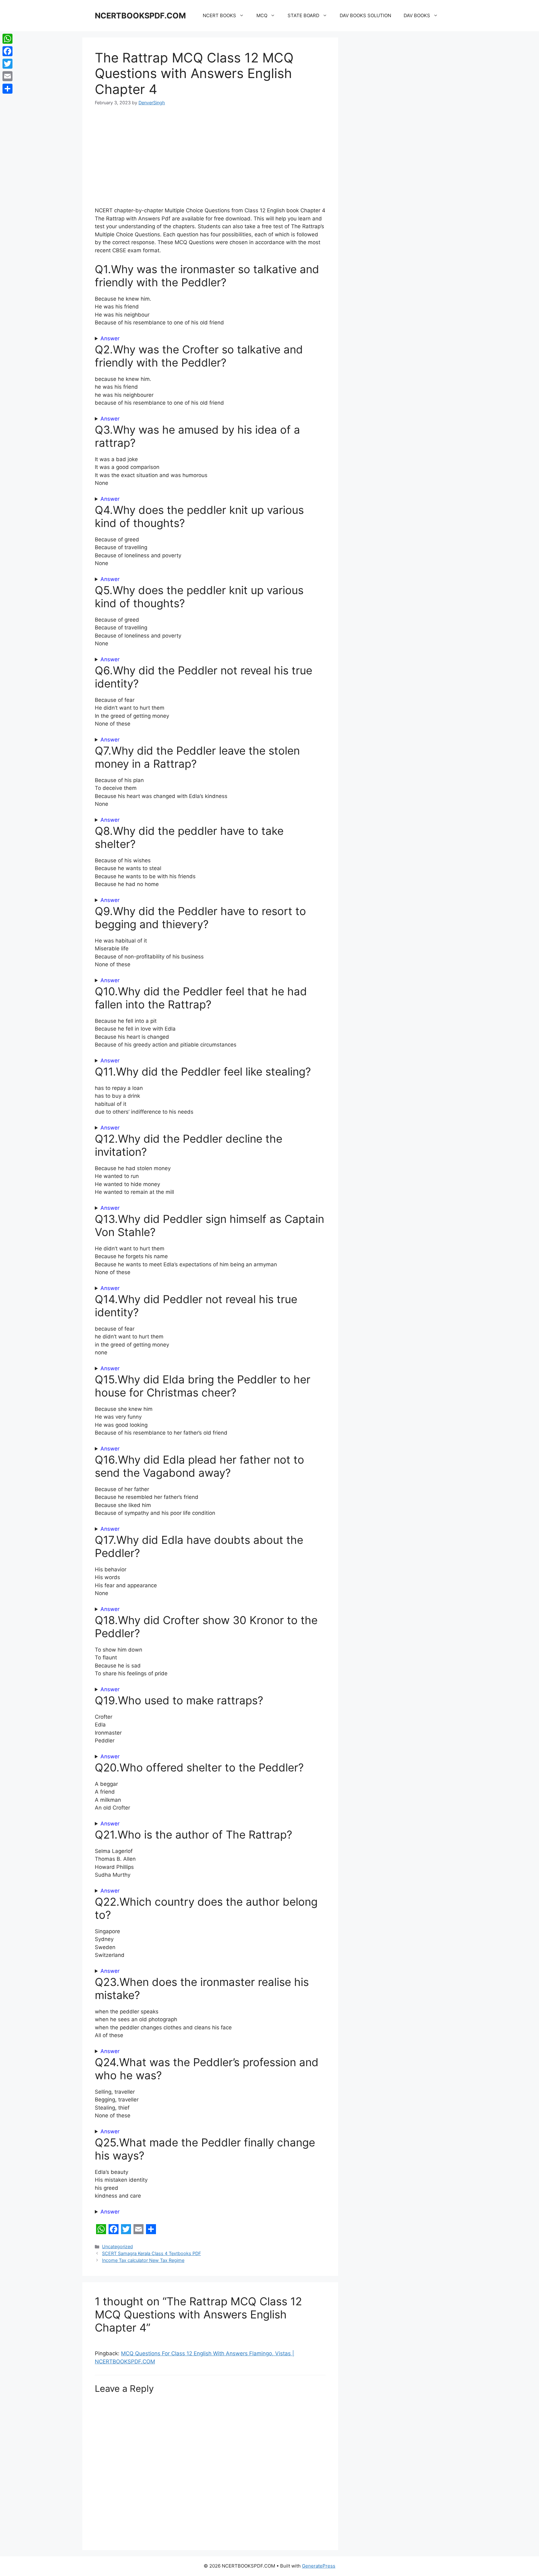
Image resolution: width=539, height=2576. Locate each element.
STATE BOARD (303, 15)
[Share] (7, 89)
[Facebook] (7, 51)
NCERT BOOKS (219, 15)
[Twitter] (7, 64)
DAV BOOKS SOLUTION (365, 15)
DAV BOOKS (417, 15)
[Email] (7, 76)
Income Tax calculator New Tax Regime (143, 2260)
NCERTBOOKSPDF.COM (140, 16)
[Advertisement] (210, 160)
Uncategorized (117, 2246)
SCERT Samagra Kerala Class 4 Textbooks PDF (151, 2253)
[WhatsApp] (7, 39)
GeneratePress (319, 2566)
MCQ (262, 15)
